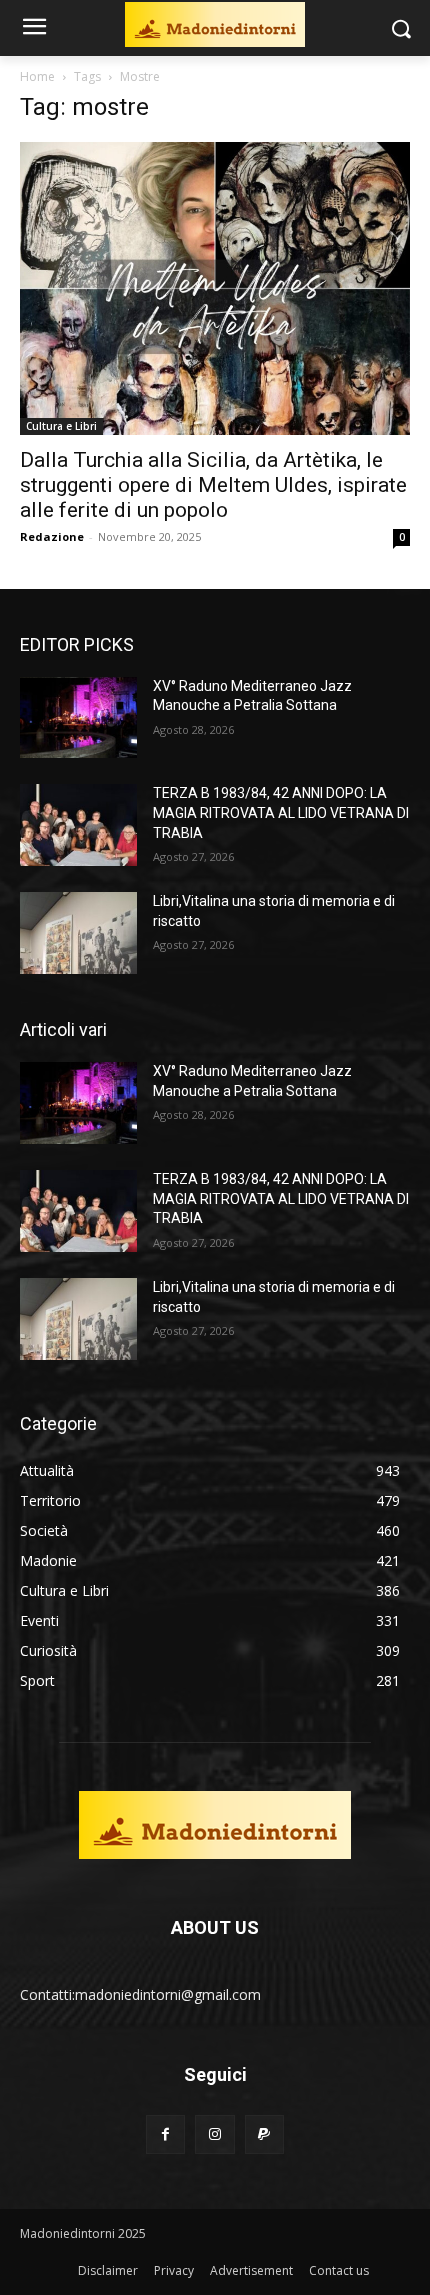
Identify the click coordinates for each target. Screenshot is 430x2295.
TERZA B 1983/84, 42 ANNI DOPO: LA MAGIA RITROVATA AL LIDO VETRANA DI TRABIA (281, 812)
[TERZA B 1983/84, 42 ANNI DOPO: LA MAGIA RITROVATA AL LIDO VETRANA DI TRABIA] (78, 825)
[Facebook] (165, 2134)
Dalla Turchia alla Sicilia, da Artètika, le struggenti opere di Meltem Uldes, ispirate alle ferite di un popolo (213, 485)
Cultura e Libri (61, 426)
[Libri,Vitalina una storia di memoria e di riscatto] (78, 933)
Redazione (52, 536)
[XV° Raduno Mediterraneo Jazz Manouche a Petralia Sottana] (78, 718)
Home (37, 76)
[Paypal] (264, 2134)
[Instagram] (214, 2134)
